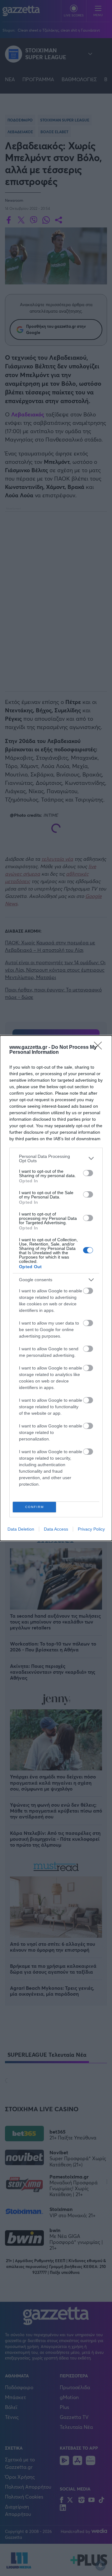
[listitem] (56, 1158)
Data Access (56, 1529)
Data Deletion (21, 1529)
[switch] (88, 1173)
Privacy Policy (91, 1529)
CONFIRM (35, 1507)
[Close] (100, 1048)
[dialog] (56, 1288)
